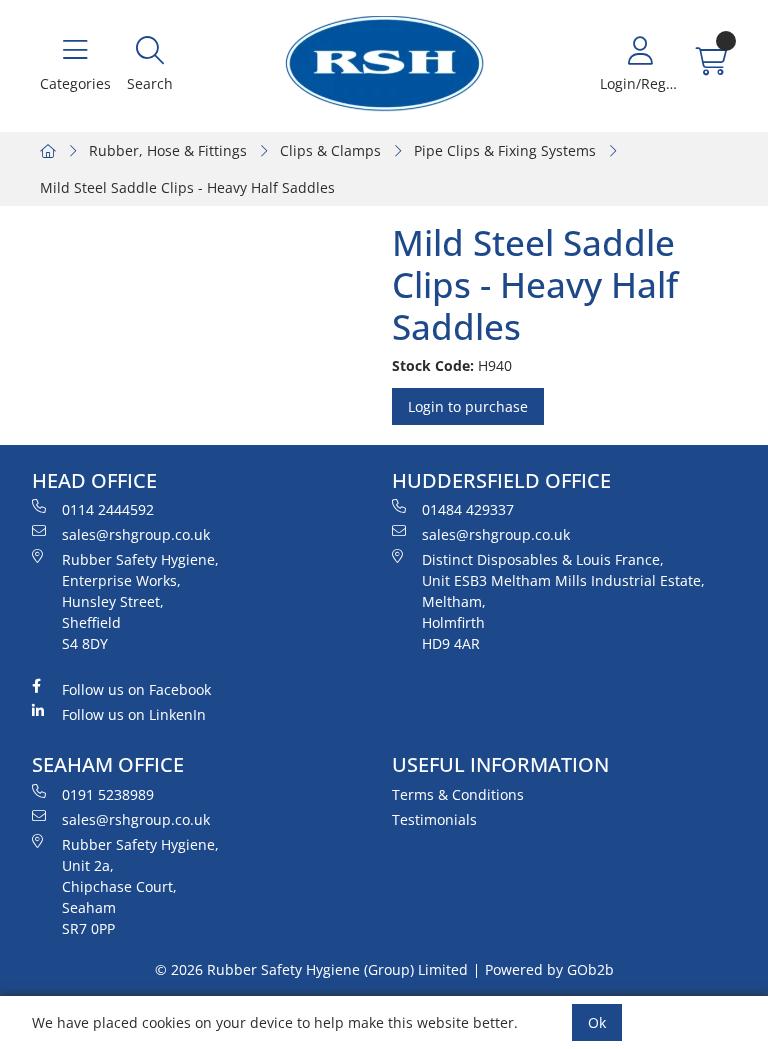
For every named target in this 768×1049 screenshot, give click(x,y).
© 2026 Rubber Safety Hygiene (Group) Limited (311, 969)
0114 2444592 (108, 509)
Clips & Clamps (330, 150)
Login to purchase (468, 406)
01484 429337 (468, 509)
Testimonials (434, 819)
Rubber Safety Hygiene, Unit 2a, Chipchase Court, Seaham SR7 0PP (140, 886)
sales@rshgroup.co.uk (136, 534)
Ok (597, 1022)
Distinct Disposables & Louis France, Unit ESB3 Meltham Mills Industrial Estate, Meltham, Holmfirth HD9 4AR (563, 601)
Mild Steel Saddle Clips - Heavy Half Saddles (187, 187)
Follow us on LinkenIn (134, 714)
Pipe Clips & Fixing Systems (505, 150)
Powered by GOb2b (549, 969)
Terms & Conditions (458, 794)
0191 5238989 (108, 794)
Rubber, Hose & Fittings (168, 150)
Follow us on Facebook (136, 689)
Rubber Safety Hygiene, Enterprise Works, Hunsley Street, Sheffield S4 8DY (140, 601)
